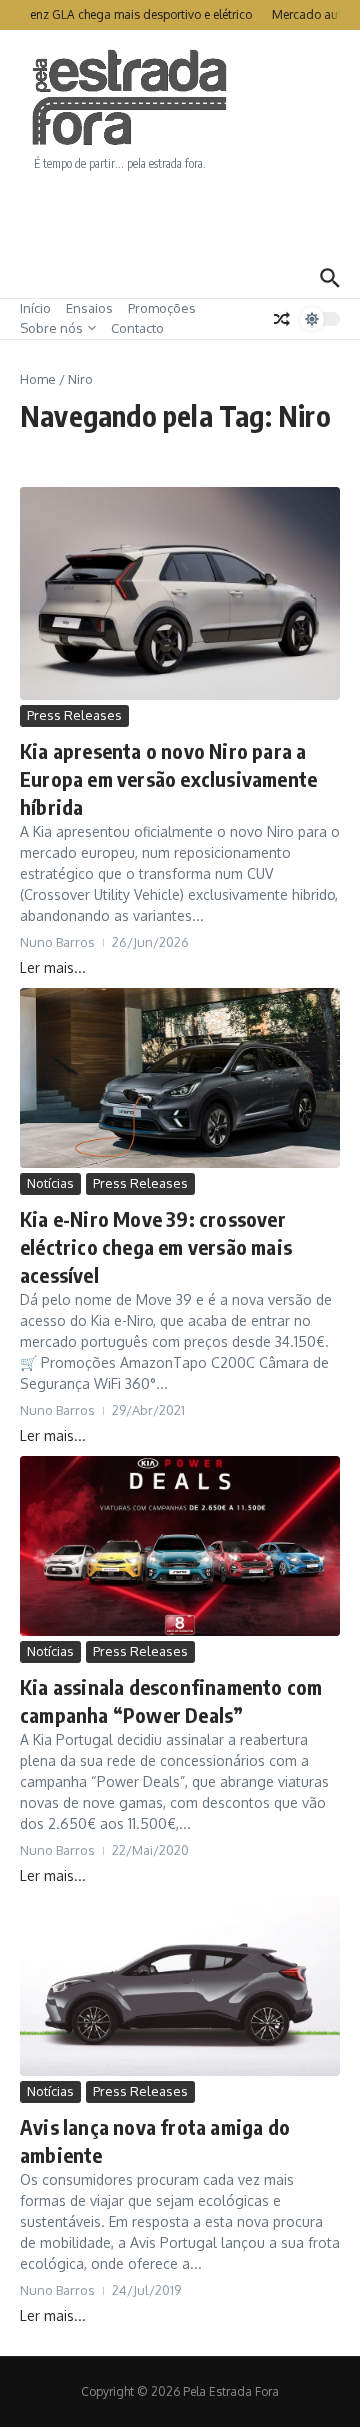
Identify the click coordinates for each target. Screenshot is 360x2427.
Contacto (137, 328)
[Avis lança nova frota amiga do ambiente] (180, 1986)
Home (38, 379)
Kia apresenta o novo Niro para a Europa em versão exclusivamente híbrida (168, 778)
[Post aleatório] (282, 319)
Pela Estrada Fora (130, 98)
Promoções (162, 308)
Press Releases (74, 715)
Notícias (50, 1183)
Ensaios (89, 308)
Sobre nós (51, 328)
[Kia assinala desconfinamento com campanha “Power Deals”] (180, 1546)
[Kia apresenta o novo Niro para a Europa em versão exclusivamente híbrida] (180, 593)
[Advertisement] (180, 215)
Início (35, 308)
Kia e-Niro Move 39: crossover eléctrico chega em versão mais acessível (156, 1246)
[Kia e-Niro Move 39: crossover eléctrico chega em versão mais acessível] (180, 1078)
